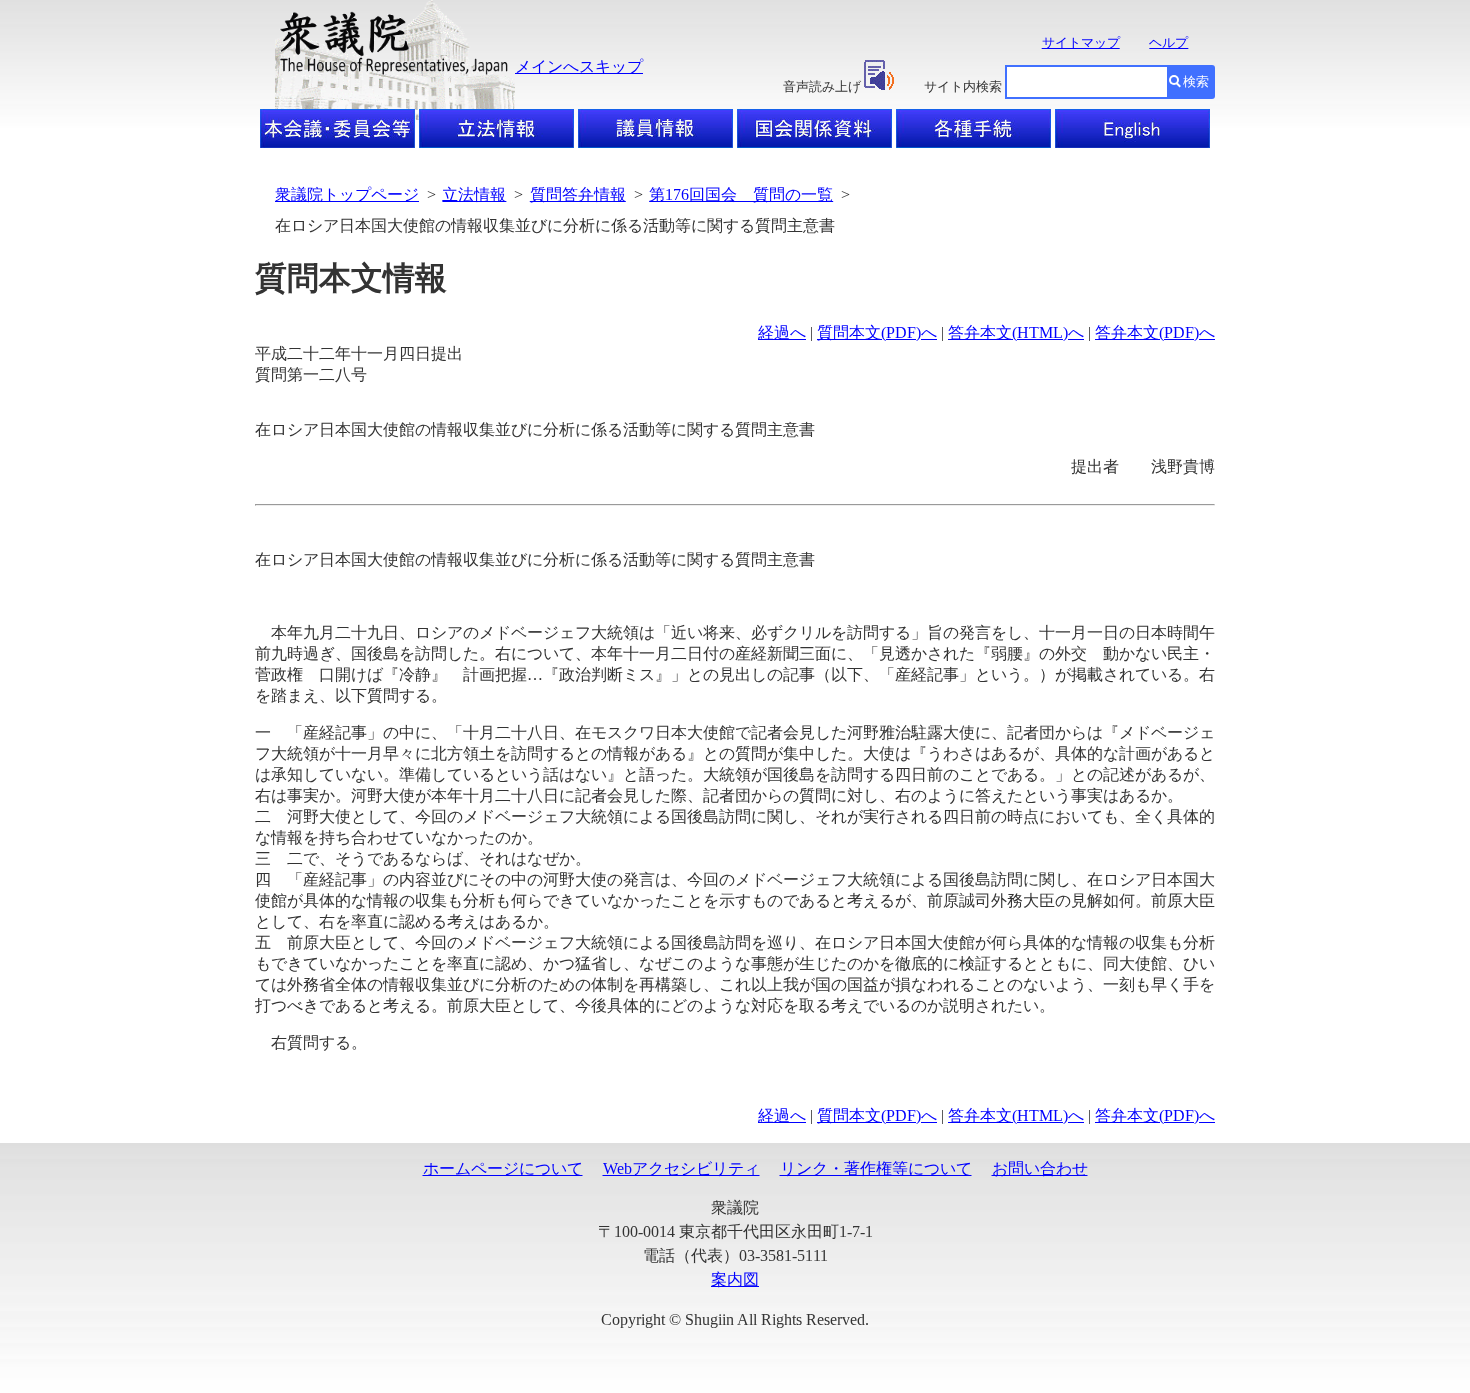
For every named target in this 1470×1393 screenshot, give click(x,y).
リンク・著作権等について (876, 1168)
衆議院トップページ (347, 194)
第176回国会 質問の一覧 (741, 194)
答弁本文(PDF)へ (1155, 332)
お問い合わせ (1040, 1168)
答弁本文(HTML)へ (1016, 332)
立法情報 (474, 194)
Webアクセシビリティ (681, 1168)
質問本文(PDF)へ (877, 332)
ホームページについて (503, 1168)
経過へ (782, 332)
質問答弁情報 (578, 194)
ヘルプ (1168, 42)
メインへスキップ (579, 66)
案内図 (735, 1279)
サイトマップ (1081, 42)
